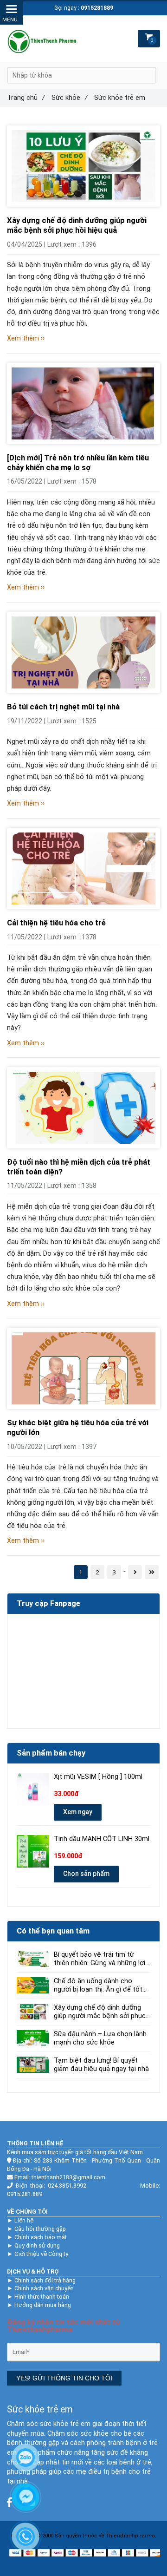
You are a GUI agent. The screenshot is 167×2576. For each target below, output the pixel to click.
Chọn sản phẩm (86, 1874)
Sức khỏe (70, 98)
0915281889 (97, 8)
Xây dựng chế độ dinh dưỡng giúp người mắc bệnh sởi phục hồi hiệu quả (77, 225)
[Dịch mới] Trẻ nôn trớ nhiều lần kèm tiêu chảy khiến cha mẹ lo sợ (78, 463)
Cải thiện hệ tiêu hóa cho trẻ (56, 923)
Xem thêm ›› (26, 338)
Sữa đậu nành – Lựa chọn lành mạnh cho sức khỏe (100, 2038)
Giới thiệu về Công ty (41, 2254)
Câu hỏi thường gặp (40, 2229)
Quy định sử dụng (37, 2245)
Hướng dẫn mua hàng (43, 2305)
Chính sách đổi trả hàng (45, 2280)
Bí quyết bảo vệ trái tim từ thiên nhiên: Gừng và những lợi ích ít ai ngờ (100, 1959)
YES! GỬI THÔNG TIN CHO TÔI (64, 2378)
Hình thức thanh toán (42, 2297)
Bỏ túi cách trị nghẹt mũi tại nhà (63, 707)
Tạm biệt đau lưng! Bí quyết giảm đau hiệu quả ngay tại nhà (101, 2065)
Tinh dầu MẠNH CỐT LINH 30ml (102, 1839)
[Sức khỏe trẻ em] (83, 166)
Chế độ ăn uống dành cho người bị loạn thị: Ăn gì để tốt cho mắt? (98, 1986)
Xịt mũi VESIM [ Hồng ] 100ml (98, 1777)
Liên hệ (24, 2220)
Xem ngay (78, 1812)
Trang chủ (26, 98)
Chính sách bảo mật (41, 2237)
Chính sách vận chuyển (44, 2288)
